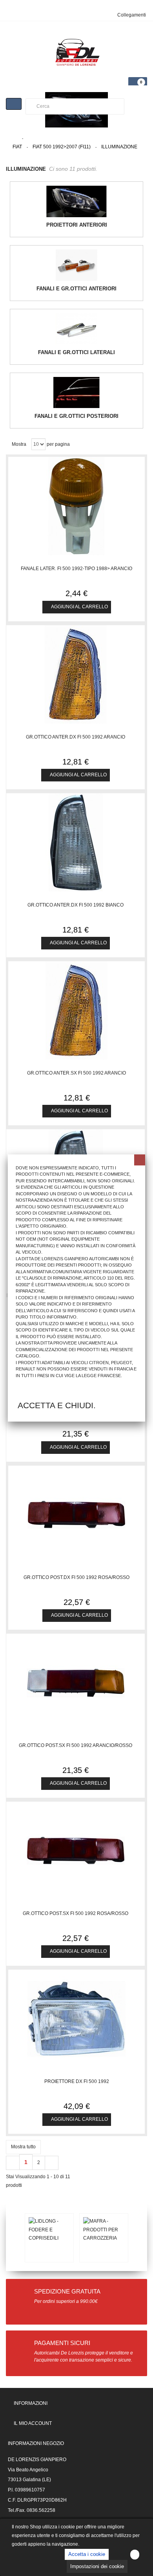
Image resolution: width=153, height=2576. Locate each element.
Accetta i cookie (87, 2554)
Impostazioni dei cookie (97, 2566)
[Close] (140, 1160)
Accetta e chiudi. (57, 1405)
